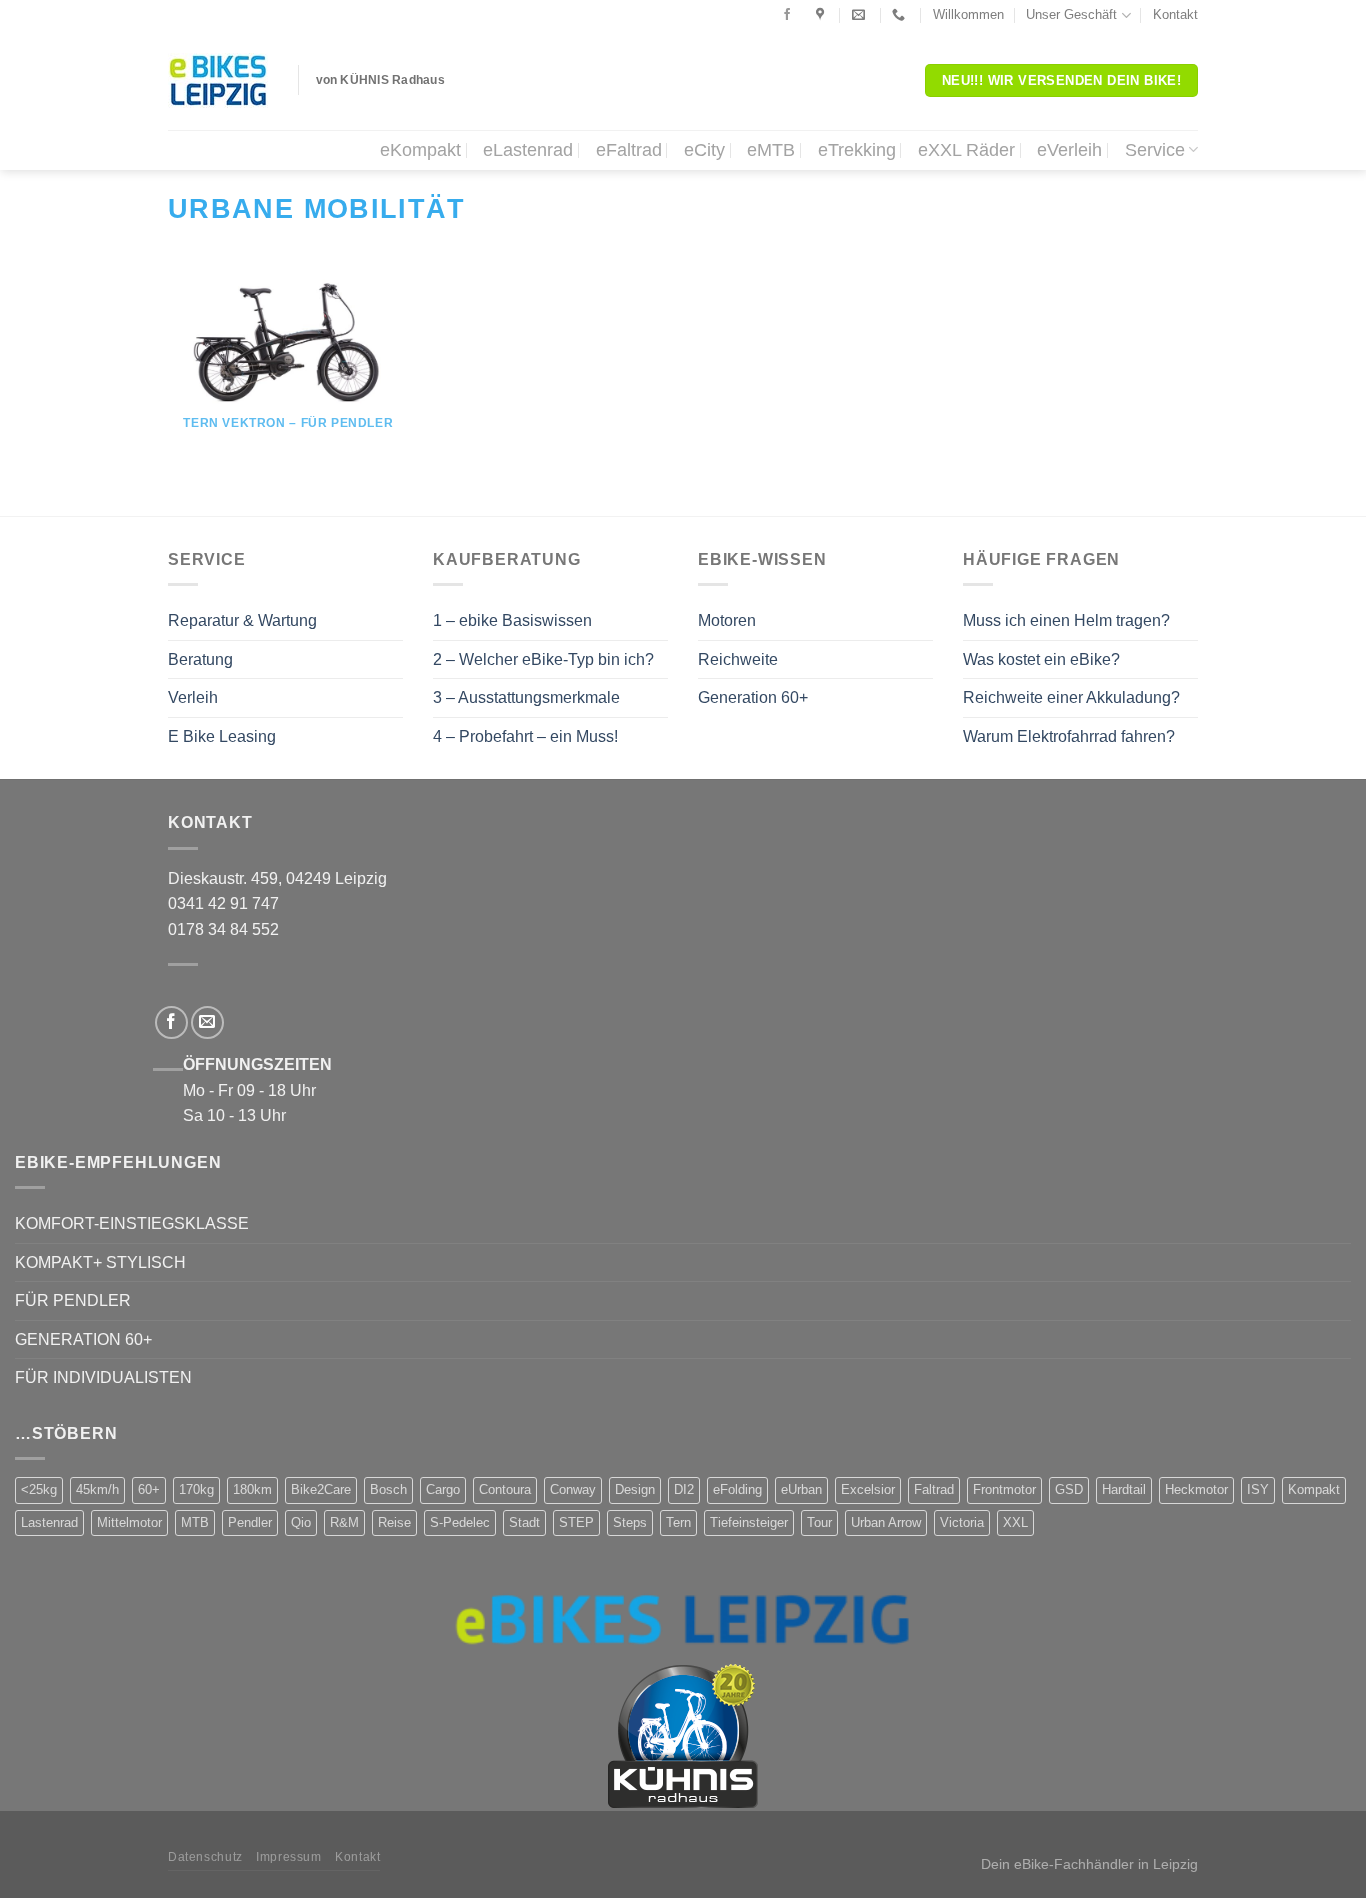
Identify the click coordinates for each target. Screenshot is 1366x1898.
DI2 (684, 1489)
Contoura (505, 1489)
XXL (1015, 1522)
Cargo (443, 1489)
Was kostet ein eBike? (1041, 659)
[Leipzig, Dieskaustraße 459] (822, 15)
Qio (301, 1522)
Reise (394, 1522)
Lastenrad (49, 1522)
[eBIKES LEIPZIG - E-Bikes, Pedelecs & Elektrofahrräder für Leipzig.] (218, 80)
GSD (1069, 1489)
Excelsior (868, 1489)
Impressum (289, 1857)
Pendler (250, 1522)
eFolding (737, 1489)
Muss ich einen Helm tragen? (1066, 620)
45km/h (97, 1489)
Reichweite (738, 659)
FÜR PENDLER (73, 1300)
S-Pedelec (460, 1522)
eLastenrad (528, 150)
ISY (1258, 1489)
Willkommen (968, 14)
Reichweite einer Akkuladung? (1071, 697)
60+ (149, 1489)
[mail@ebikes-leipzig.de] (861, 15)
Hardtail (1124, 1489)
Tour (819, 1522)
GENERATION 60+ (83, 1339)
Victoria (962, 1522)
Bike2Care (321, 1489)
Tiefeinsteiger (749, 1522)
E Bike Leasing (222, 736)
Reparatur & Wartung (242, 620)
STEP (576, 1522)
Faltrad (934, 1489)
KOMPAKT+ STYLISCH (100, 1262)
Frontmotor (1004, 1489)
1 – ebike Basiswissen (512, 620)
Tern (678, 1522)
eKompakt (420, 150)
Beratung (200, 659)
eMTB (771, 150)
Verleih (193, 697)
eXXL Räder (966, 150)
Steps (630, 1522)
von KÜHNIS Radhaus (380, 80)
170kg (196, 1489)
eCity (704, 150)
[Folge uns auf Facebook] (787, 15)
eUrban (801, 1489)
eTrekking (857, 150)
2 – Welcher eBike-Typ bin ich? (543, 659)
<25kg (39, 1489)
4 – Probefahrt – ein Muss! (525, 736)
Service (1155, 150)
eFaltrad (629, 150)
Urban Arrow (886, 1522)
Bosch (388, 1489)
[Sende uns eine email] (207, 1022)
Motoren (727, 620)
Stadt (524, 1522)
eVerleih (1069, 150)
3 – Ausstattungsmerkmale (526, 697)
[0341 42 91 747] (901, 15)
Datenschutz (205, 1857)
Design (635, 1489)
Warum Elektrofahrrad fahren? (1069, 736)
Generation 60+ (753, 697)
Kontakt (1175, 14)
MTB (195, 1522)
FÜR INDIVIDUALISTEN (103, 1377)
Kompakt (1314, 1489)
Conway (573, 1489)
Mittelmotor (129, 1522)
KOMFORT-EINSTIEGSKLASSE (132, 1223)
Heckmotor (1196, 1489)
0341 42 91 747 (223, 903)
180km (252, 1489)
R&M (344, 1522)
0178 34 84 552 (223, 929)
